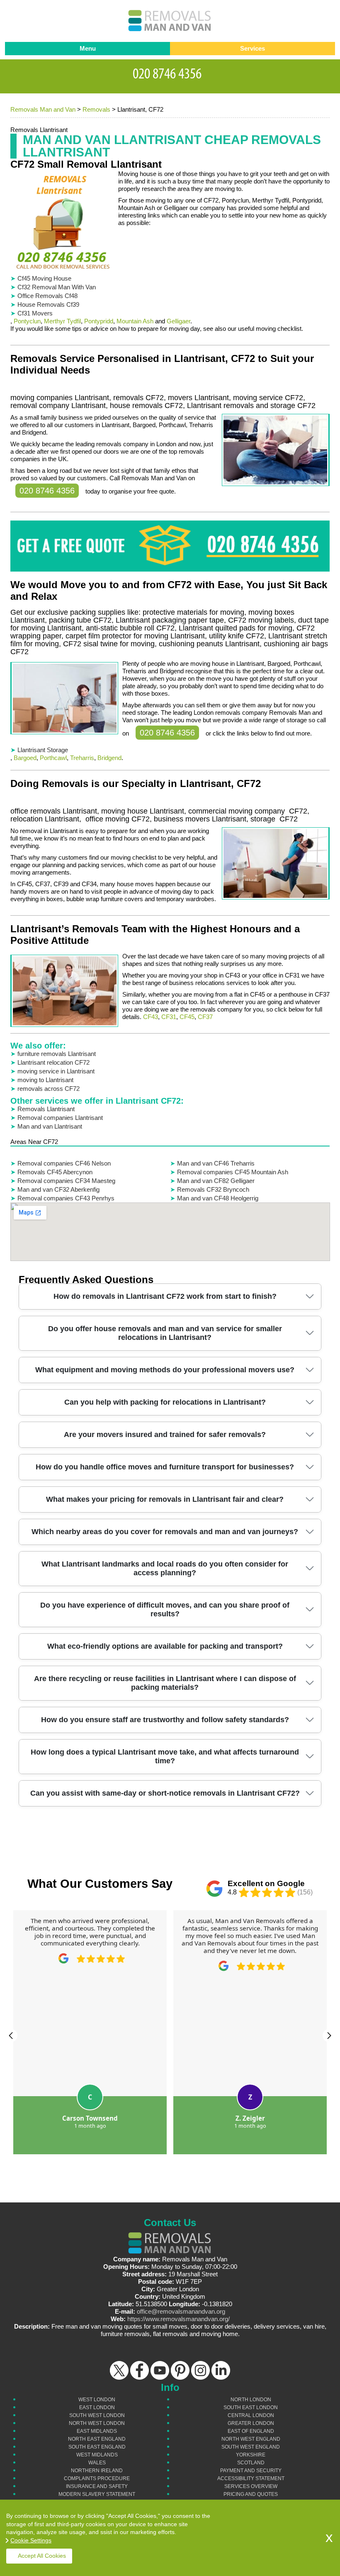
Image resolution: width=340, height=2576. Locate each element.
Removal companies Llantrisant (60, 1118)
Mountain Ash (135, 321)
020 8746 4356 (47, 491)
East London (97, 2407)
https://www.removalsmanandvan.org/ (178, 2319)
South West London (97, 2415)
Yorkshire (251, 2455)
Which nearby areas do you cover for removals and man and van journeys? (165, 1532)
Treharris (82, 758)
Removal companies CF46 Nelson (64, 1163)
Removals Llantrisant (46, 1109)
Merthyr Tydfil (62, 321)
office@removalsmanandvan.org (181, 2311)
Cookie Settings (31, 2540)
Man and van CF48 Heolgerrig (218, 1198)
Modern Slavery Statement (97, 2494)
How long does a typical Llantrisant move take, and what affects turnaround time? (165, 1756)
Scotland (251, 2463)
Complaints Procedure (97, 2478)
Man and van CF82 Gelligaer (216, 1181)
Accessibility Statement (251, 2478)
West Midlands (97, 2455)
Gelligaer (178, 321)
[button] (11, 2036)
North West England (251, 2439)
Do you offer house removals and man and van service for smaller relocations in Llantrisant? (165, 1333)
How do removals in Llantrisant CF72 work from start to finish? (165, 1296)
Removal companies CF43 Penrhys (66, 1198)
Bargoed (25, 758)
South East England (97, 2447)
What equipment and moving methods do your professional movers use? (165, 1370)
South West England (251, 2447)
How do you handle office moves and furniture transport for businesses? (165, 1467)
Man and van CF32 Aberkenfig (58, 1189)
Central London (251, 2415)
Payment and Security (251, 2471)
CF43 (151, 1017)
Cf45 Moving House (44, 278)
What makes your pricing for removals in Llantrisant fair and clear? (165, 1499)
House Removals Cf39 (48, 304)
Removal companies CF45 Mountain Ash (233, 1172)
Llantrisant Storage (43, 750)
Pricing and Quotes (251, 2494)
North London (251, 2400)
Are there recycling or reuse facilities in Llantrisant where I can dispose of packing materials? (165, 1683)
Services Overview (251, 2486)
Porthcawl (53, 758)
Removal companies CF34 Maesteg (66, 1181)
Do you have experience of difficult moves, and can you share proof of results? (165, 1609)
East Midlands (97, 2431)
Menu (88, 48)
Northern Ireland (97, 2471)
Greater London (251, 2423)
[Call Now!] (170, 72)
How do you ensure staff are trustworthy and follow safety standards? (165, 1720)
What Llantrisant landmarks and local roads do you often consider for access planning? (165, 1568)
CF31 (169, 1017)
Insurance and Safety (97, 2486)
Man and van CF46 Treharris (216, 1163)
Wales (97, 2463)
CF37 (205, 1017)
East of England (251, 2431)
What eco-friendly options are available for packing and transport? (165, 1646)
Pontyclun (27, 321)
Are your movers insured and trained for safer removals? (165, 1435)
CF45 (187, 1017)
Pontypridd (99, 321)
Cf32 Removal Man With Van (57, 287)
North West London (97, 2423)
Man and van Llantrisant (50, 1126)
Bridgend (109, 758)
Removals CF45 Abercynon (55, 1172)
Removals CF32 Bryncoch (213, 1189)
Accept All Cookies (42, 2556)
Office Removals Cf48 (47, 296)
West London (97, 2400)
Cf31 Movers (35, 313)
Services (253, 48)
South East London (251, 2407)
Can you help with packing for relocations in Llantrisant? (165, 1402)
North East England (97, 2439)
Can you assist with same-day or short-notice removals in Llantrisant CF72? (165, 1793)
